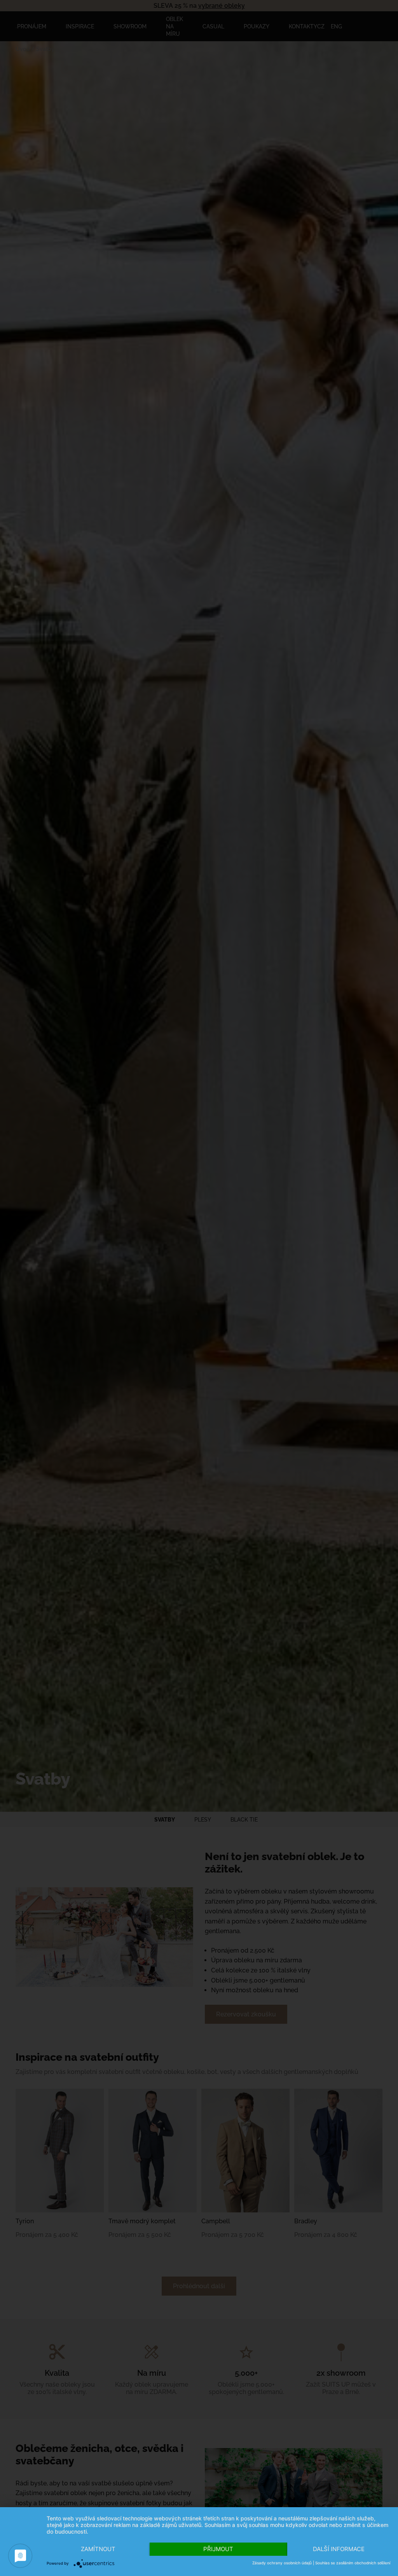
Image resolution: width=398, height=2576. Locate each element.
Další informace (339, 2549)
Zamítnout (98, 2549)
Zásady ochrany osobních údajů (282, 2563)
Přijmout (218, 2549)
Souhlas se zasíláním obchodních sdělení (353, 2563)
